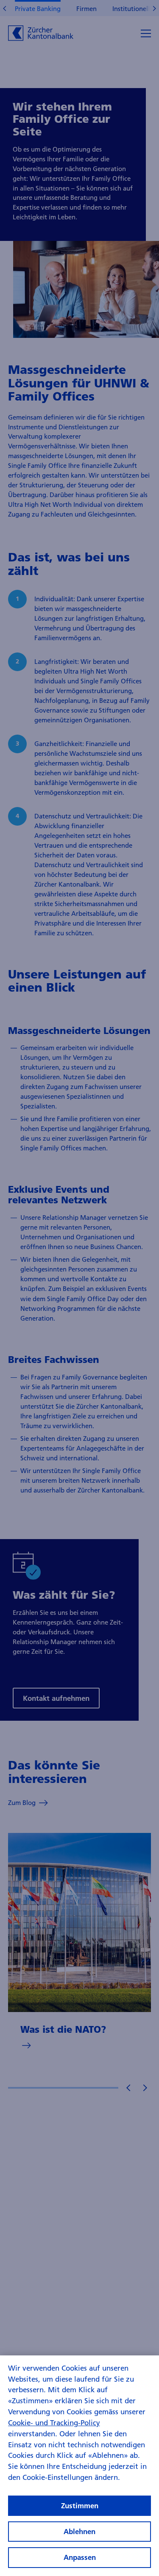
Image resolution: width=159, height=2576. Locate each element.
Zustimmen (80, 2506)
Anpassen (80, 2557)
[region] (79, 2466)
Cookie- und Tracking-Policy (54, 2423)
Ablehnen (79, 2531)
